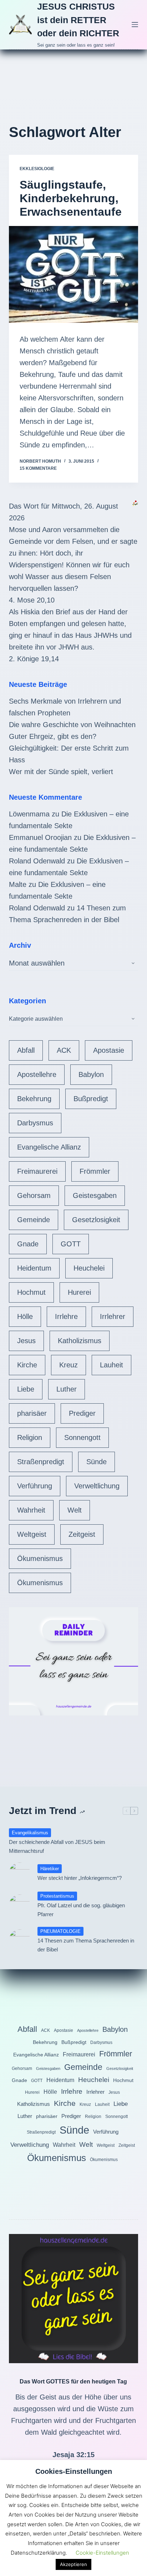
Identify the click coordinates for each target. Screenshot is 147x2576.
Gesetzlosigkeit (96, 1220)
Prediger (82, 1413)
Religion (30, 1437)
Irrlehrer (113, 1316)
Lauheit (111, 1365)
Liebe (26, 1389)
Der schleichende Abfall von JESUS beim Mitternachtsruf (57, 1846)
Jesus (26, 1341)
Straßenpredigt (41, 1462)
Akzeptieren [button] (73, 2564)
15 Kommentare (38, 468)
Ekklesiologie (37, 169)
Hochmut (31, 1292)
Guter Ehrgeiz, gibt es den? (53, 736)
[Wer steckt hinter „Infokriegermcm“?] (20, 1873)
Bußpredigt (91, 1099)
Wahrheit (31, 1510)
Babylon (91, 1074)
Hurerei (79, 1292)
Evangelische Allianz (49, 1147)
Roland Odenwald (37, 861)
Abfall (26, 1050)
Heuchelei (89, 1268)
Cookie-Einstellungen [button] (102, 2553)
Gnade (28, 1244)
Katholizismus (80, 1341)
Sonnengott (82, 1437)
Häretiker (50, 1869)
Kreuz (69, 1365)
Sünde (97, 1462)
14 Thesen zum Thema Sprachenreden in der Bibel (86, 1945)
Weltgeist (32, 1534)
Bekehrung (34, 1099)
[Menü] (135, 25)
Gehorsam (34, 1195)
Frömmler (95, 1171)
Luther (67, 1389)
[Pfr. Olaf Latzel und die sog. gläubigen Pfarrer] (20, 1905)
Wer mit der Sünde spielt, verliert (61, 772)
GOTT (71, 1244)
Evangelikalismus (30, 1833)
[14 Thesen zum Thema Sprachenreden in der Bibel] (20, 1940)
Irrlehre (66, 1316)
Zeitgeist (82, 1534)
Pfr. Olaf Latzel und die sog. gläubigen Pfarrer (81, 1910)
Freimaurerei (37, 1171)
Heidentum (34, 1268)
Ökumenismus (40, 1558)
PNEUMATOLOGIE (60, 1931)
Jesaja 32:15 (73, 2455)
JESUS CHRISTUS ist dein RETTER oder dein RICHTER (78, 20)
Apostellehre (37, 1074)
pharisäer (32, 1413)
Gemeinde (34, 1220)
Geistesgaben (95, 1195)
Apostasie (109, 1050)
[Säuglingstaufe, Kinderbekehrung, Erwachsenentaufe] (74, 274)
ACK (64, 1050)
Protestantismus (57, 1896)
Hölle (25, 1316)
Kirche (27, 1365)
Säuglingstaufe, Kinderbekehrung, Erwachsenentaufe (71, 198)
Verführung (35, 1486)
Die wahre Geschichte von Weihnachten (72, 725)
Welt (75, 1510)
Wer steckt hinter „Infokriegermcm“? (80, 1878)
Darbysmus (35, 1123)
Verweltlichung (97, 1486)
